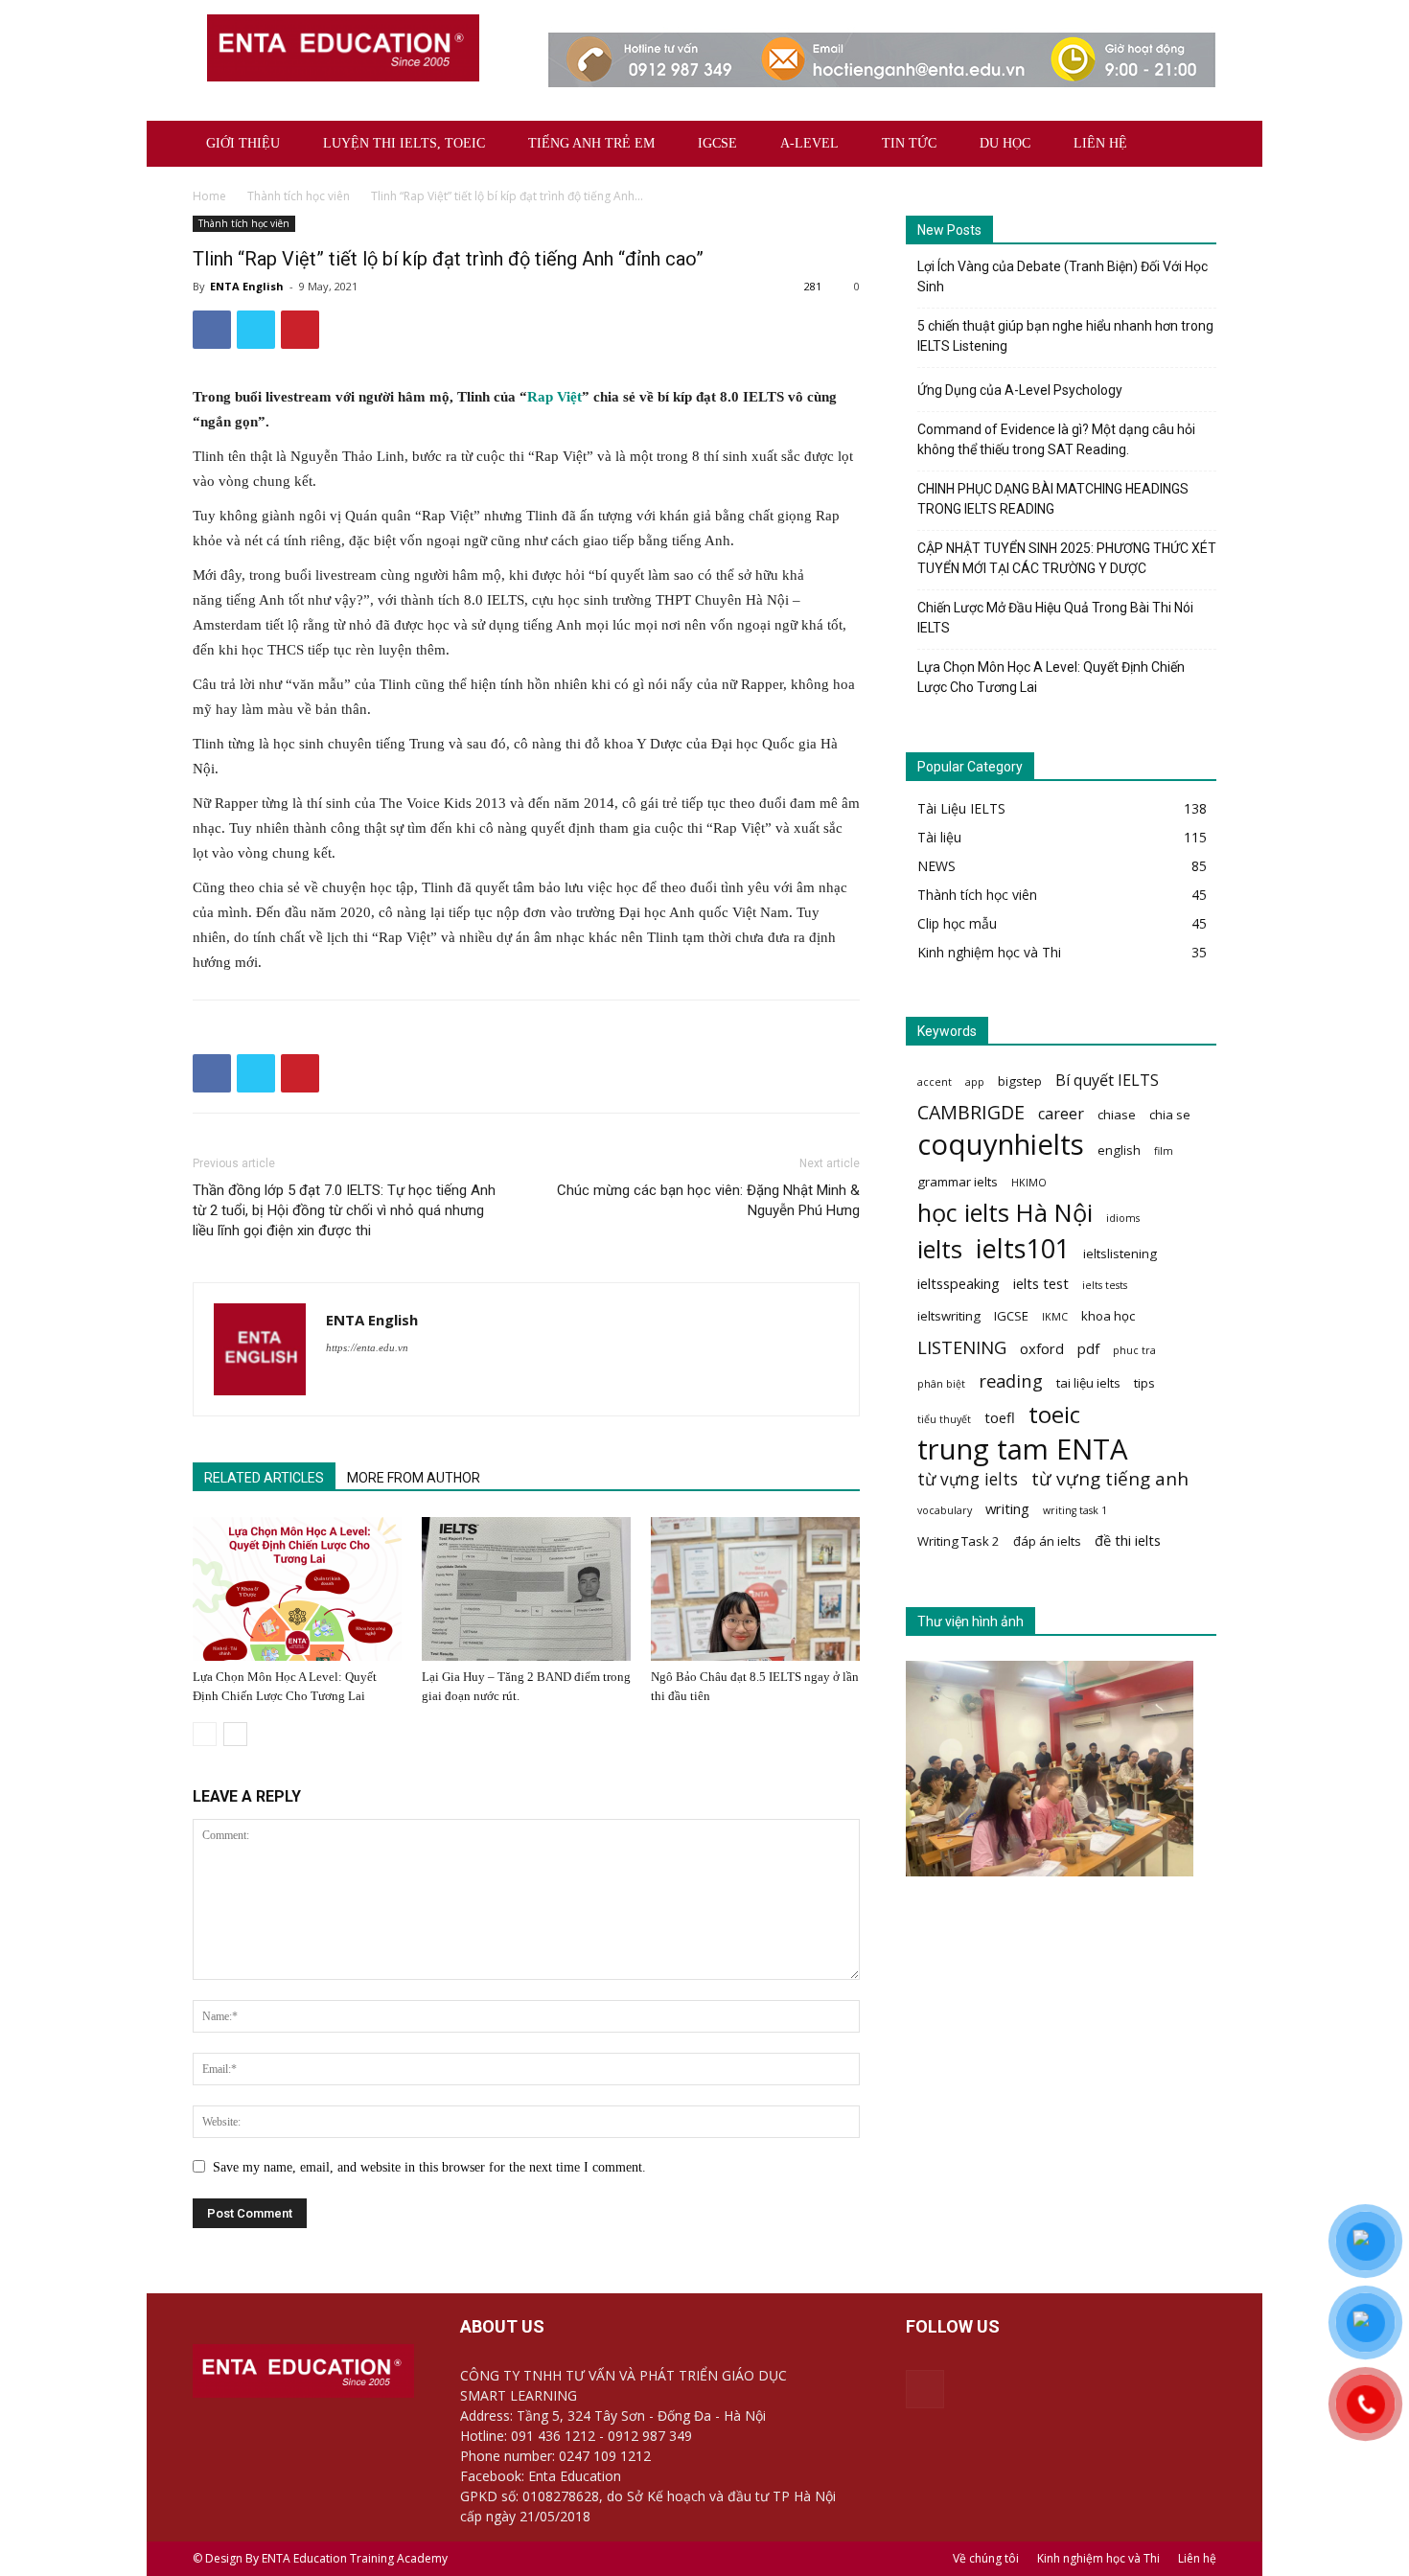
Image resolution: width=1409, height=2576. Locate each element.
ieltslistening (1120, 1253)
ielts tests (1105, 1285)
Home (209, 196)
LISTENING (962, 1347)
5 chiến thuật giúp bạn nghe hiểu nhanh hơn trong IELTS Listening (1065, 336)
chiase (1117, 1115)
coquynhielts (1001, 1145)
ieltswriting (949, 1316)
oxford (1042, 1348)
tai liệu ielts (1088, 1383)
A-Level (809, 143)
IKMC (1055, 1317)
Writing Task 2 (959, 1541)
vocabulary (945, 1510)
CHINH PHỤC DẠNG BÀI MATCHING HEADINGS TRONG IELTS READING (1053, 499)
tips (1144, 1383)
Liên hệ (1100, 143)
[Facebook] (925, 2389)
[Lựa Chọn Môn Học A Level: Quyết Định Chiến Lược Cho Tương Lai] (297, 1589)
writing (1007, 1508)
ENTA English (247, 286)
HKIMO (1029, 1183)
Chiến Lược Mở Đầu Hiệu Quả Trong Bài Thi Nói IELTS (1055, 618)
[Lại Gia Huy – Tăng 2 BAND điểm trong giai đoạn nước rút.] (526, 1589)
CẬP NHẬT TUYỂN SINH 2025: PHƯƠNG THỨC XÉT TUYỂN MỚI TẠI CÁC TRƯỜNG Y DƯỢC (1067, 558)
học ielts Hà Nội (1005, 1213)
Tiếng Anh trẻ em (591, 143)
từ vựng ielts (968, 1479)
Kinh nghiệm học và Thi (1098, 2558)
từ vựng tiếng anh (1110, 1479)
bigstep (1020, 1081)
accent (935, 1082)
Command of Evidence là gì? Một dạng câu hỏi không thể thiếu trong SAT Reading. (1056, 439)
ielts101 (1023, 1248)
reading (1011, 1380)
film (1164, 1151)
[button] (1193, 145)
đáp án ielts (1047, 1541)
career (1061, 1114)
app (975, 1082)
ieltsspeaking (959, 1283)
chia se (1170, 1115)
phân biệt (941, 1384)
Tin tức (909, 143)
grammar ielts (958, 1182)
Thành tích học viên (299, 196)
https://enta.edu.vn (367, 1347)
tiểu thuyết (944, 1419)
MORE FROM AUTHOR (414, 1478)
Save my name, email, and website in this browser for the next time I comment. (429, 2167)
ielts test (1041, 1283)
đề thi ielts (1128, 1540)
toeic (1054, 1414)
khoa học (1108, 1316)
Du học (1005, 143)
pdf (1088, 1348)
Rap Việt (554, 397)
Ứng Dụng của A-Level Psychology (1020, 390)
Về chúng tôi (986, 2558)
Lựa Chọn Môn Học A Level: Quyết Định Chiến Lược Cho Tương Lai (1051, 677)
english (1119, 1150)
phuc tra (1134, 1350)
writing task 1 (1075, 1510)
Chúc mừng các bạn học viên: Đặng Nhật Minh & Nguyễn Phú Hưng (708, 1200)
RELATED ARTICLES (264, 1478)
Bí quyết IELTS (1107, 1081)
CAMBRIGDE (971, 1112)
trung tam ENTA (1023, 1449)
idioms (1123, 1218)
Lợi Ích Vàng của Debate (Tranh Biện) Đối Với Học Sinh (1063, 276)
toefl (1000, 1417)
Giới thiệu (243, 143)
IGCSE (717, 143)
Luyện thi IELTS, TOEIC (404, 143)
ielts (940, 1249)
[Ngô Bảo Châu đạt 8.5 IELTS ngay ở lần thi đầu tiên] (755, 1589)
